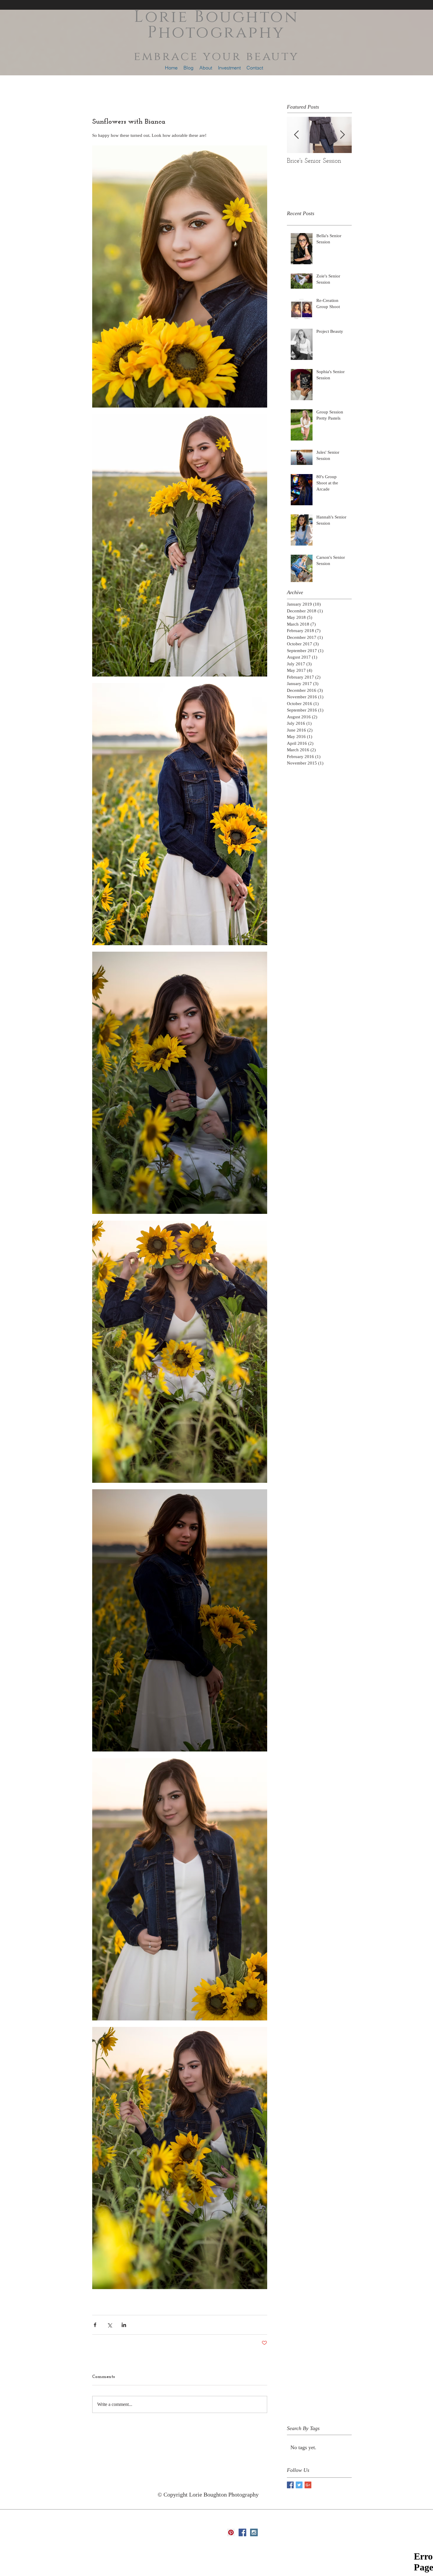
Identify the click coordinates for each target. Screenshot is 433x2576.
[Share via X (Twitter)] (109, 2325)
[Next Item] (342, 135)
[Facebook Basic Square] (290, 2485)
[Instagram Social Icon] (254, 2532)
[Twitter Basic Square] (299, 2485)
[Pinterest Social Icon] (231, 2532)
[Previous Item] (296, 135)
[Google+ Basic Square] (308, 2485)
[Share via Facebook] (95, 2325)
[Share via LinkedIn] (124, 2325)
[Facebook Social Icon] (242, 2532)
